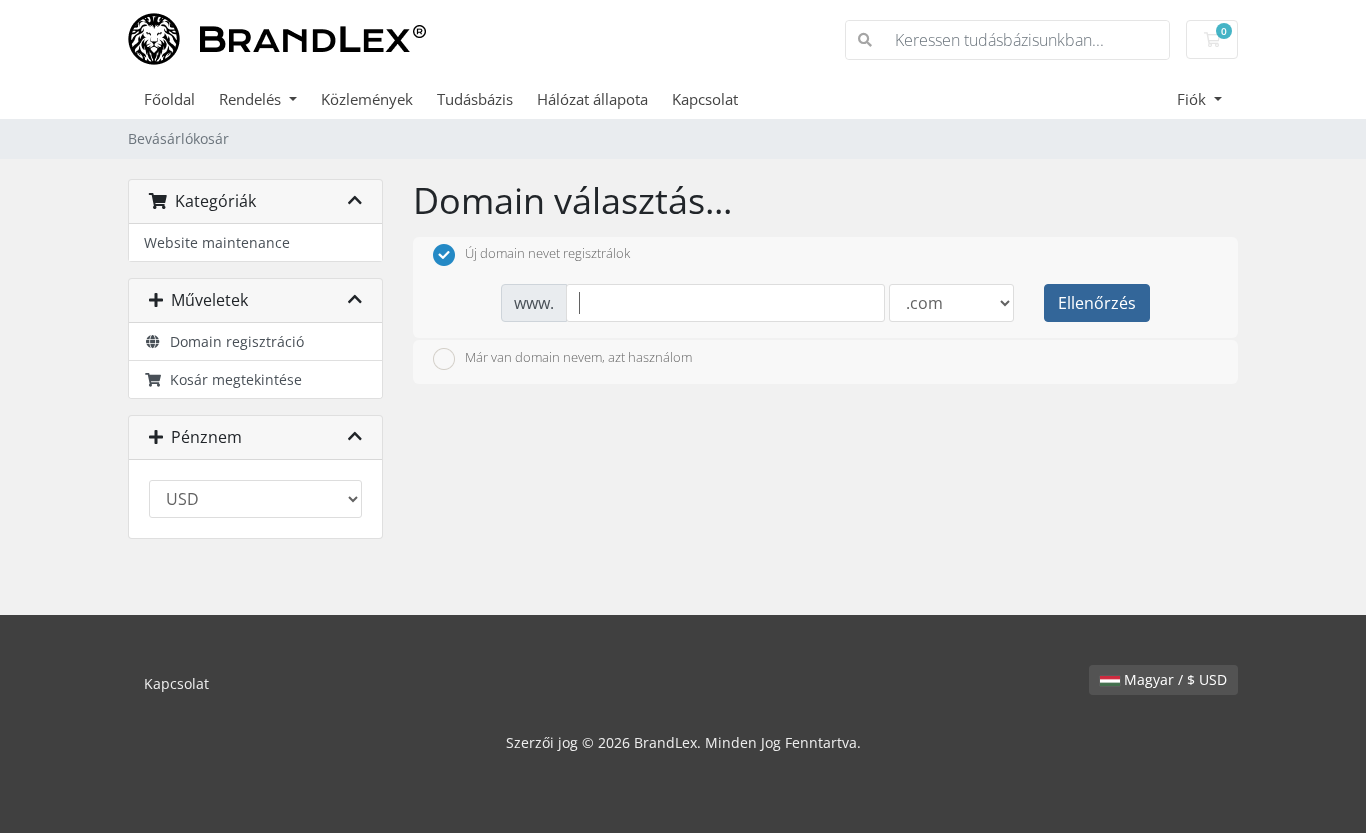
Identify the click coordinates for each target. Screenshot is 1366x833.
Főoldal (169, 99)
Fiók (1193, 99)
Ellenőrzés (1097, 303)
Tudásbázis (475, 99)
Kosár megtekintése (232, 379)
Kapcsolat (705, 99)
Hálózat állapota (592, 99)
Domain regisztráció (233, 341)
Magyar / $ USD (1173, 679)
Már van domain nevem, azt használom (578, 357)
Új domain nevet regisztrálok (547, 254)
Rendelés (252, 99)
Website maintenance (217, 242)
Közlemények (367, 99)
